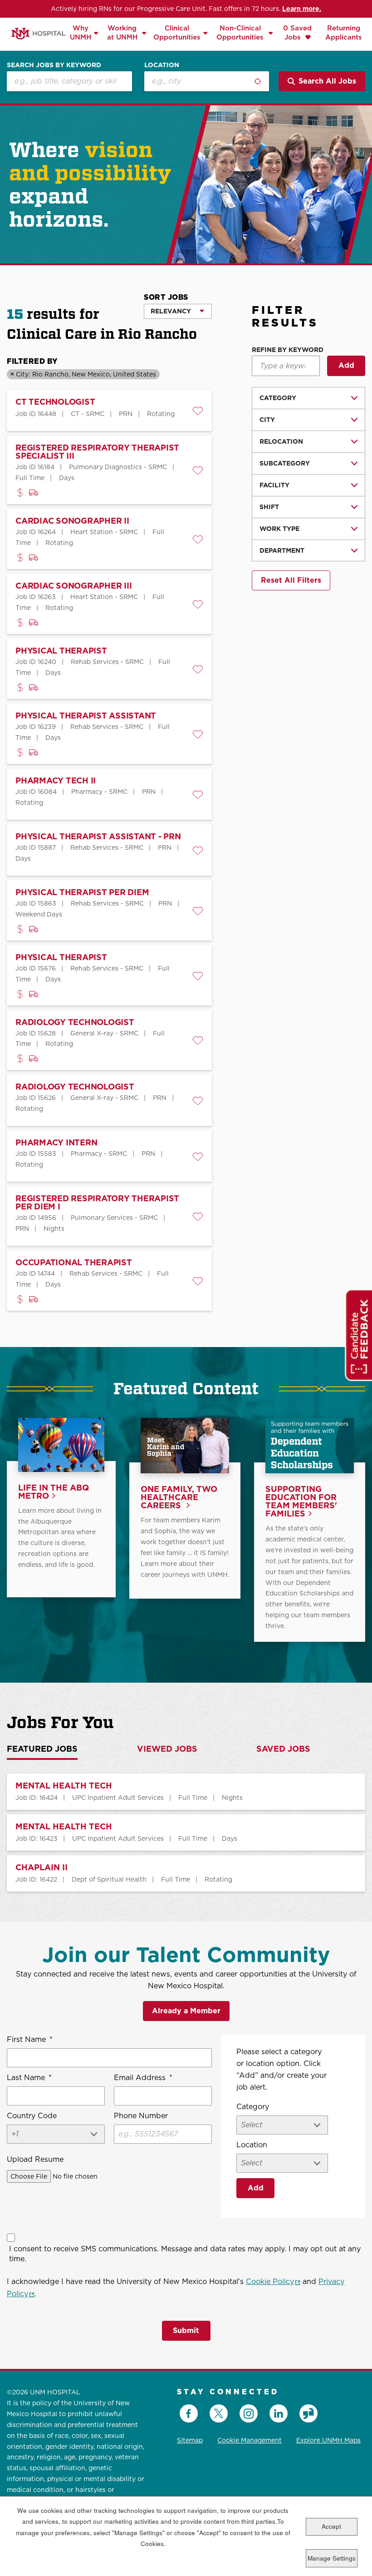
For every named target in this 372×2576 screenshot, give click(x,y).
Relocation (281, 441)
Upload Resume (35, 2159)
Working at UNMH (122, 32)
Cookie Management (250, 2440)
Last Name (29, 2078)
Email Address (143, 2078)
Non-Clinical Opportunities (240, 32)
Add (346, 365)
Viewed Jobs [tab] (167, 1749)
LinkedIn (279, 2413)
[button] (198, 411)
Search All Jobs (327, 81)
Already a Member (186, 2011)
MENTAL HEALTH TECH (64, 1786)
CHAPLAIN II (42, 1868)
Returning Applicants (344, 32)
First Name (30, 2039)
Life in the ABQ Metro (54, 1492)
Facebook (189, 2413)
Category (278, 398)
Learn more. (302, 9)
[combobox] (207, 81)
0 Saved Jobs (297, 32)
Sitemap (190, 2440)
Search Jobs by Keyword (54, 65)
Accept (331, 2526)
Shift (269, 507)
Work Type (279, 529)
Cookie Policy (273, 2281)
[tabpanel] (186, 1833)
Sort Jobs (166, 297)
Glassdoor (308, 2413)
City (267, 420)
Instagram (249, 2413)
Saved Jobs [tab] (283, 1749)
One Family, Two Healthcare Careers (179, 1498)
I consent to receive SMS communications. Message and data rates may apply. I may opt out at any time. (185, 2254)
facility (274, 485)
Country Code (32, 2116)
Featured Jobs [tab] (42, 1749)
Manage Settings (332, 2558)
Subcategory (285, 463)
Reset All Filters (291, 580)
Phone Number (141, 2116)
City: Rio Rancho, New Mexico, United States (86, 374)
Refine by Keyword (288, 350)
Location (162, 65)
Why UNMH (81, 32)
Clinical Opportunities (177, 32)
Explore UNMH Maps (328, 2440)
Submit (186, 2331)
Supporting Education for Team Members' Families (301, 1502)
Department (282, 550)
